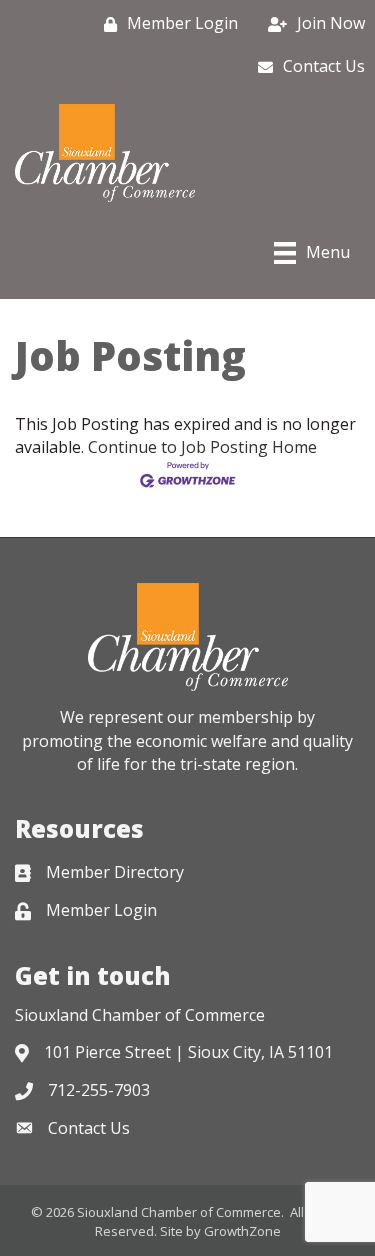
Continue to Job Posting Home (202, 447)
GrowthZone (242, 1231)
